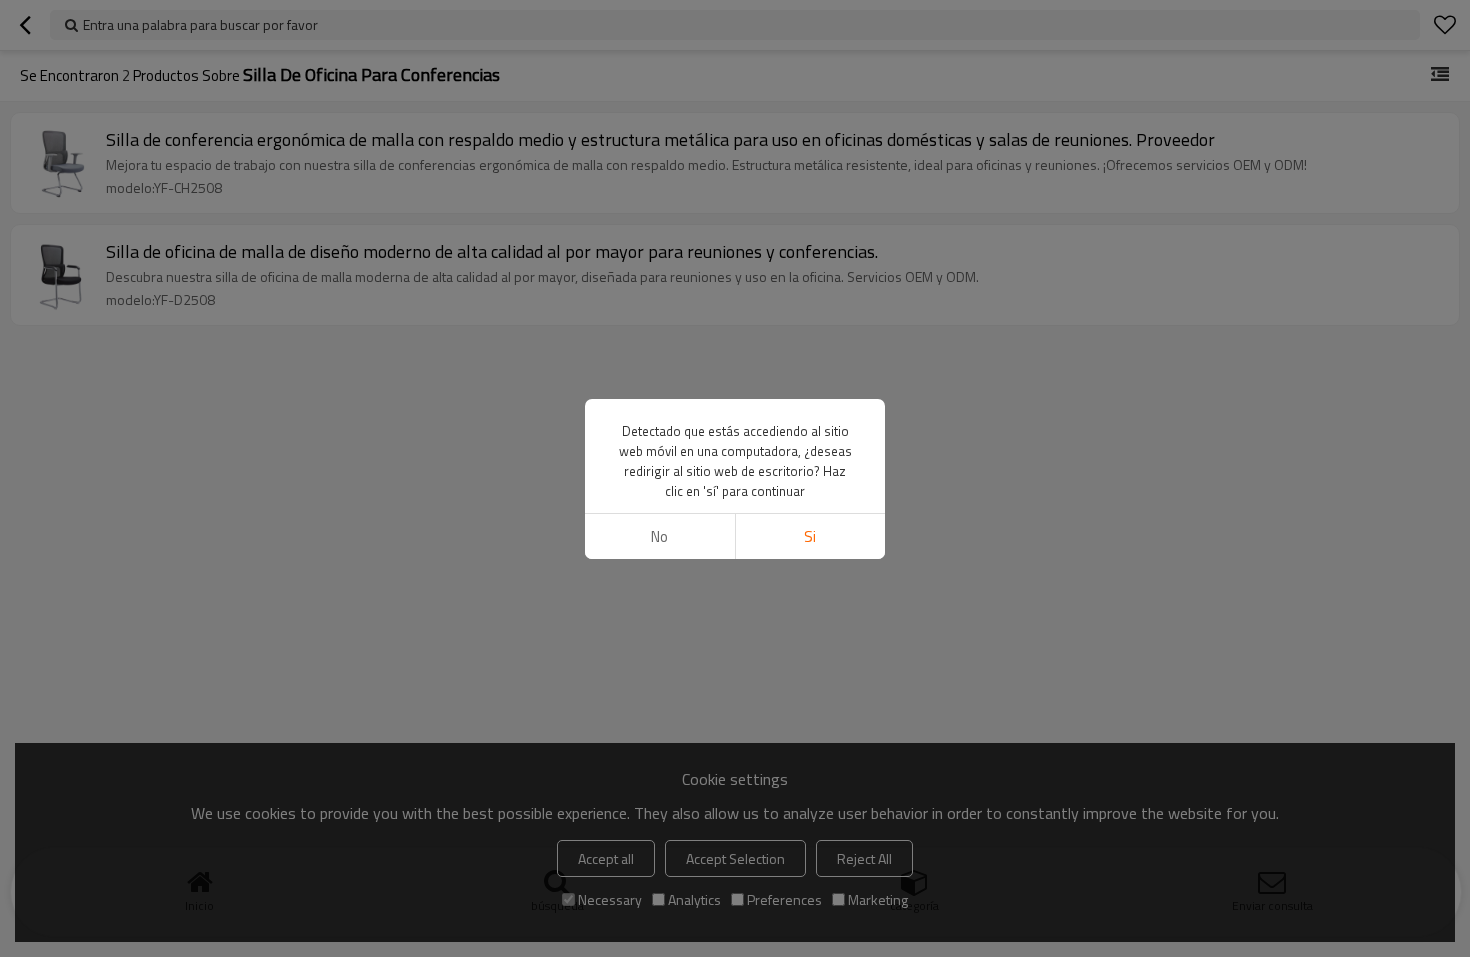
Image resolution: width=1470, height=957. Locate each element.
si (810, 536)
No (659, 536)
